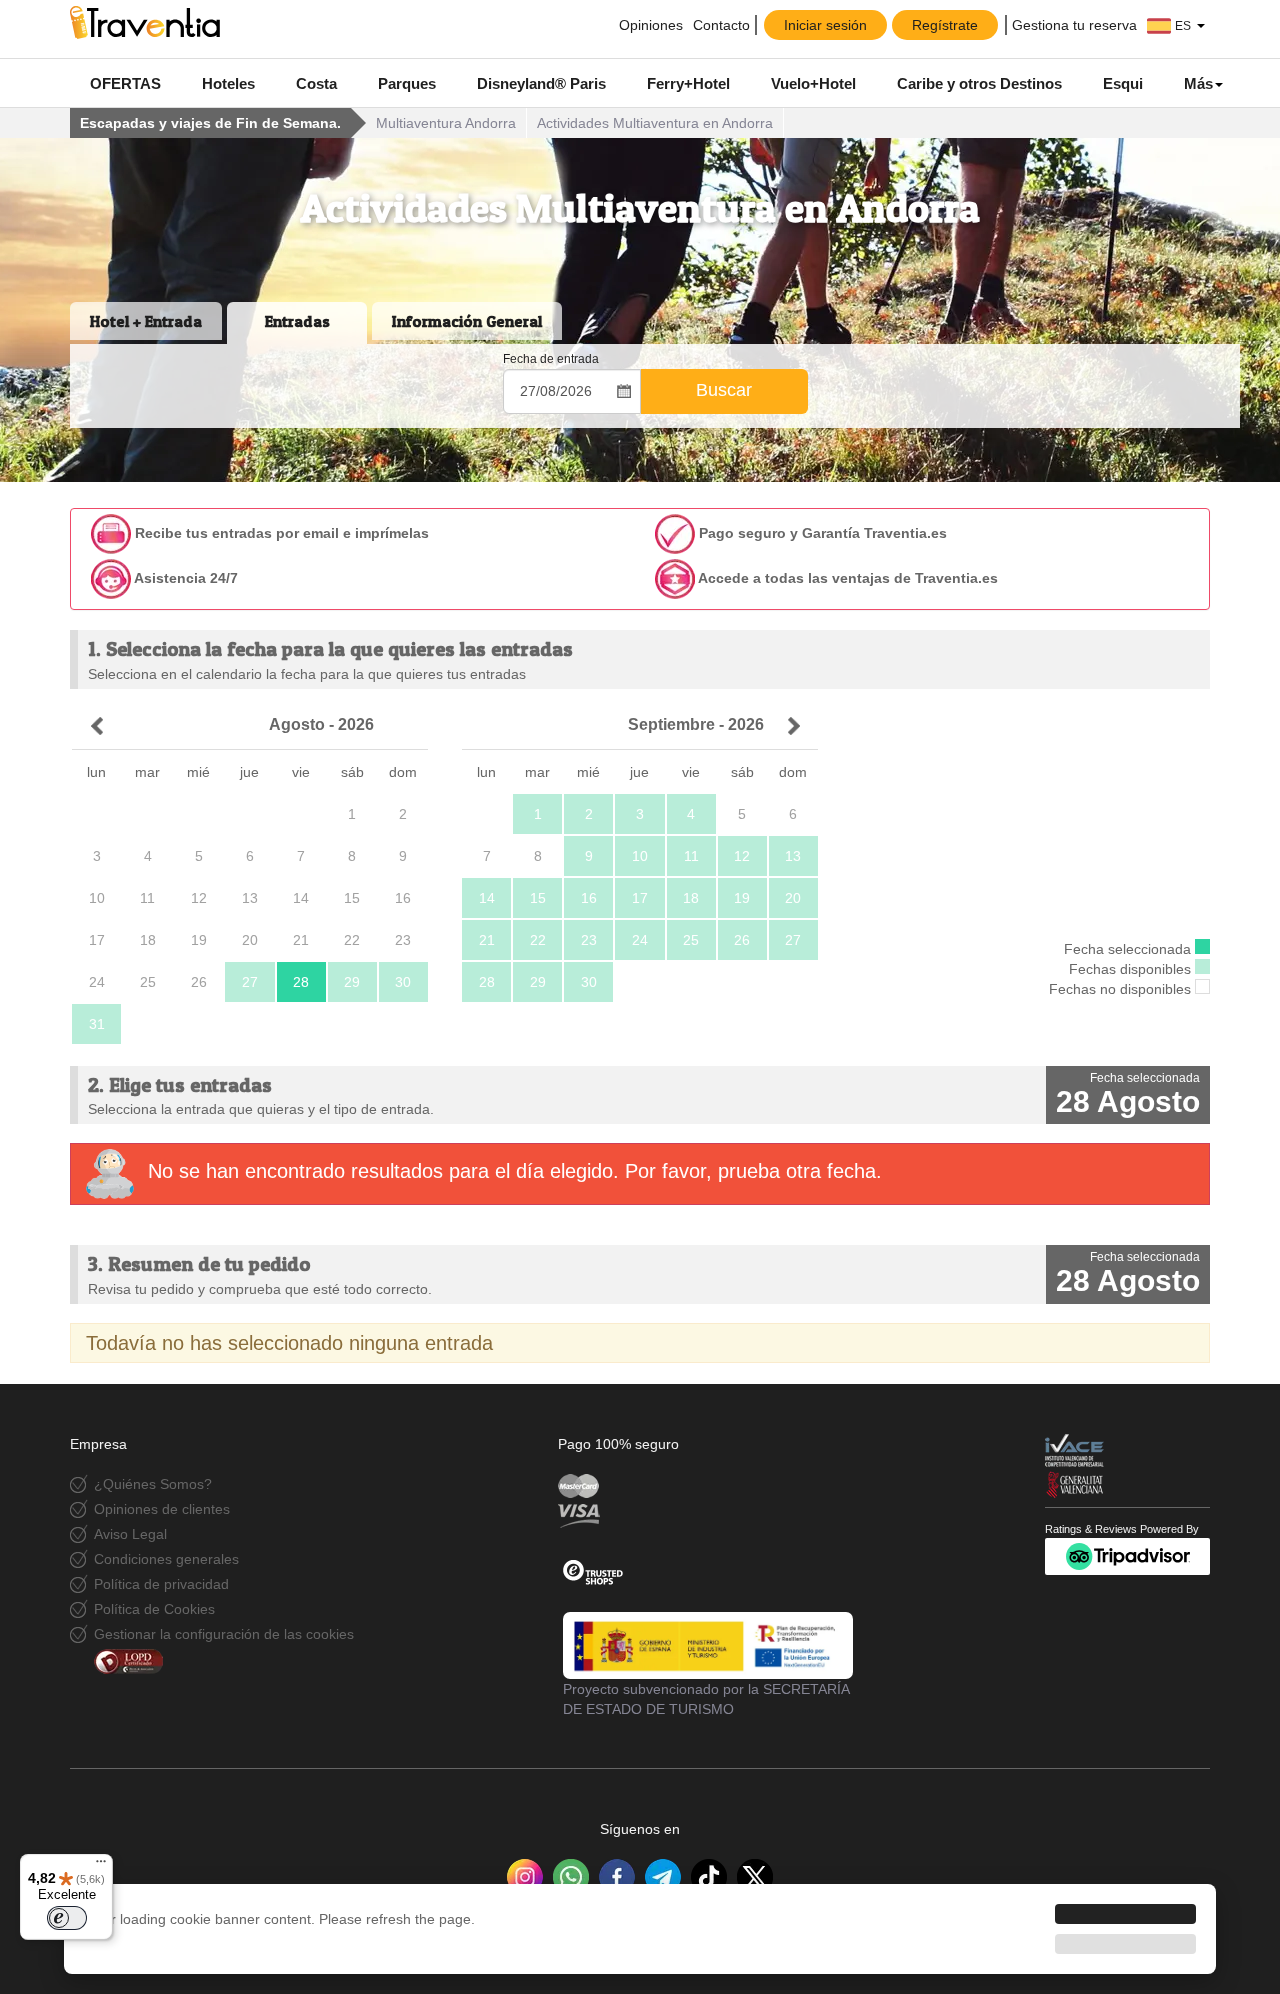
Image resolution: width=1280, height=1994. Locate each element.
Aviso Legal (130, 1534)
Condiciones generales (166, 1559)
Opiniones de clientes (162, 1509)
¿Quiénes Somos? (153, 1484)
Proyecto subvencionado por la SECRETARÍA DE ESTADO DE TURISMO (706, 1699)
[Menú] (101, 1866)
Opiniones (649, 25)
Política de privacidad (161, 1584)
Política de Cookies (154, 1609)
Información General (467, 321)
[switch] (67, 1918)
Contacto (721, 25)
